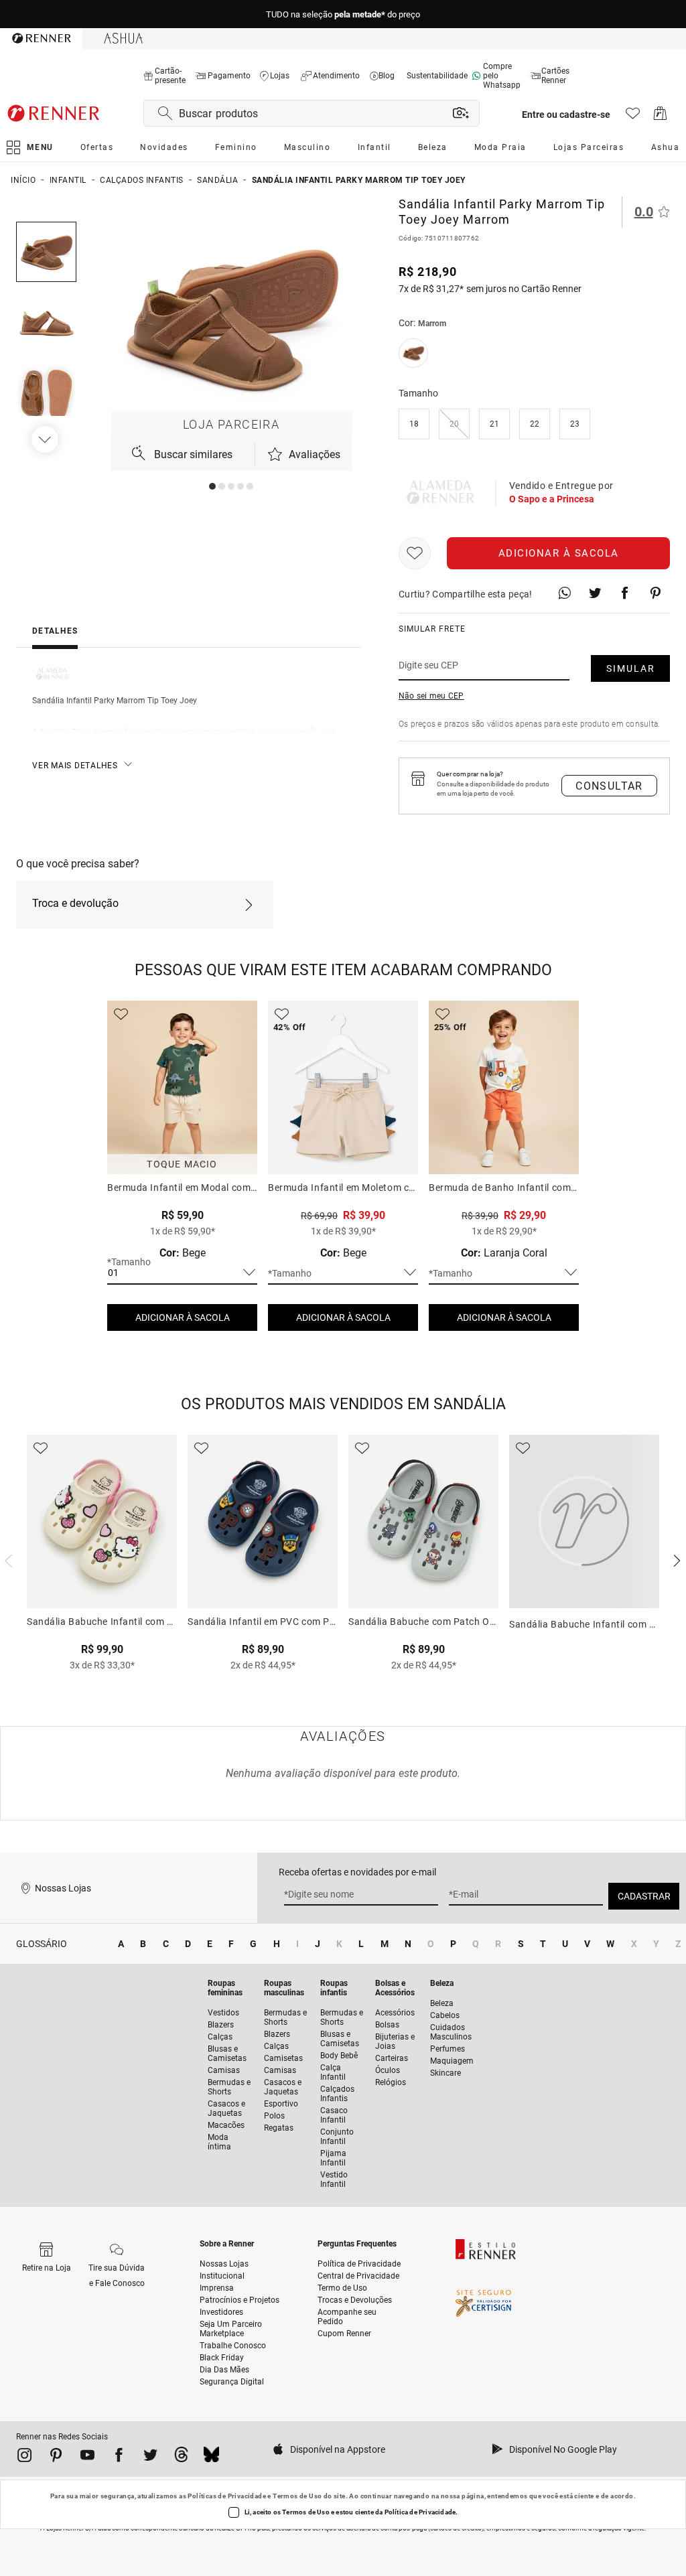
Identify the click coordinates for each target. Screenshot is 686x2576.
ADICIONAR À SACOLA (183, 1317)
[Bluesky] (211, 2457)
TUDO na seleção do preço (343, 14)
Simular (631, 668)
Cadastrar (644, 1896)
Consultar (609, 786)
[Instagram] (24, 2457)
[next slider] (7, 1559)
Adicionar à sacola (559, 553)
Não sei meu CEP (431, 696)
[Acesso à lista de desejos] (633, 117)
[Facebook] (119, 2457)
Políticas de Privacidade (227, 2496)
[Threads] (181, 2457)
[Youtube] (87, 2457)
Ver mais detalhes (75, 766)
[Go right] (46, 439)
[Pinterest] (56, 2457)
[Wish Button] (415, 553)
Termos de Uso (297, 2496)
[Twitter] (150, 2457)
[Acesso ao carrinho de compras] (660, 117)
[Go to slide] (212, 486)
